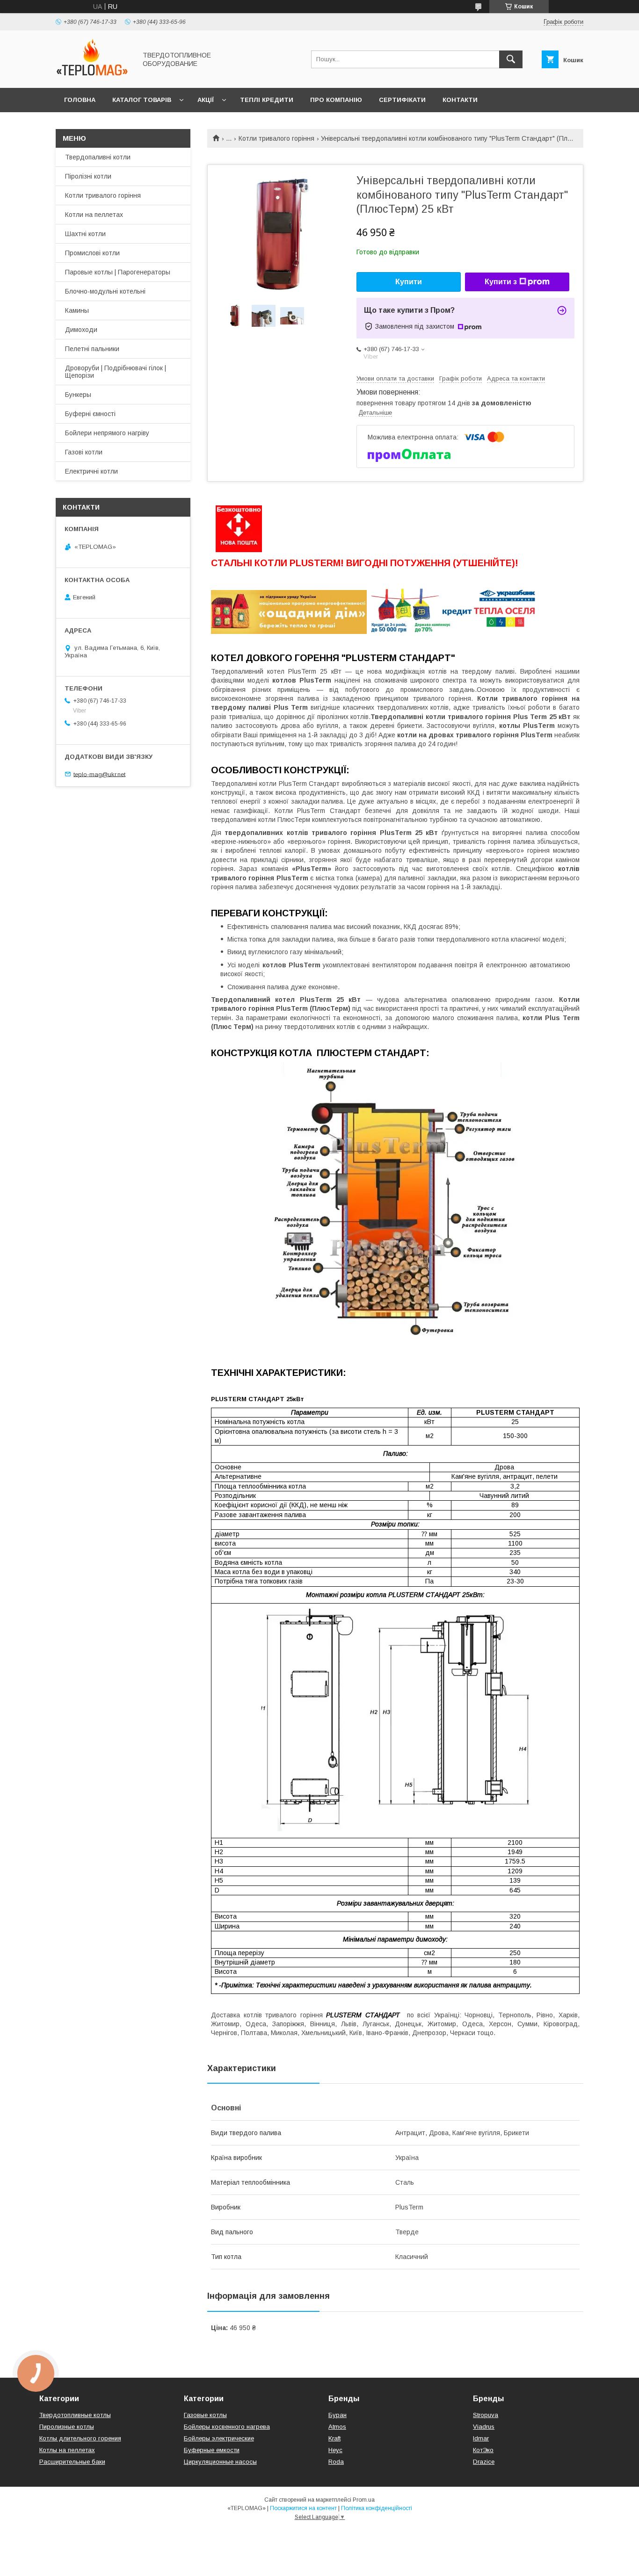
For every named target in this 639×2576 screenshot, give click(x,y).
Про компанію (336, 100)
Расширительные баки (72, 2462)
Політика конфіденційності (377, 2508)
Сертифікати (402, 100)
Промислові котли (92, 253)
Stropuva (486, 2415)
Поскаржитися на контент (303, 2508)
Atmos (337, 2427)
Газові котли (84, 452)
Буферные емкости (212, 2450)
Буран (338, 2415)
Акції (206, 100)
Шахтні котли (85, 234)
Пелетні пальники (92, 349)
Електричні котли (91, 471)
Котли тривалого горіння (276, 138)
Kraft (334, 2438)
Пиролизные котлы (67, 2427)
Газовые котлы (205, 2415)
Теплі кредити (267, 100)
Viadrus (484, 2427)
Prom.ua (364, 2500)
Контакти (460, 100)
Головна (80, 100)
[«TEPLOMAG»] (94, 76)
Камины (77, 310)
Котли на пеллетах (94, 215)
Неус (335, 2450)
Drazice (484, 2462)
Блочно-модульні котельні (105, 291)
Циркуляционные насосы (220, 2462)
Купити (409, 282)
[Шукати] (511, 59)
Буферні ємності (90, 414)
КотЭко (483, 2450)
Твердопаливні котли (98, 157)
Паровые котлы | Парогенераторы (118, 272)
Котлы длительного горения (80, 2438)
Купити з (501, 282)
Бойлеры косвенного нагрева (227, 2427)
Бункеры (78, 395)
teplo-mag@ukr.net (99, 774)
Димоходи (81, 330)
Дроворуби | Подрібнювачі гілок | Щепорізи (116, 372)
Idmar (481, 2438)
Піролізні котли (88, 176)
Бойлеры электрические (219, 2438)
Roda (336, 2462)
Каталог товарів (142, 100)
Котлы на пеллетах (67, 2450)
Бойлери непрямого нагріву (107, 433)
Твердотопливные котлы (75, 2415)
